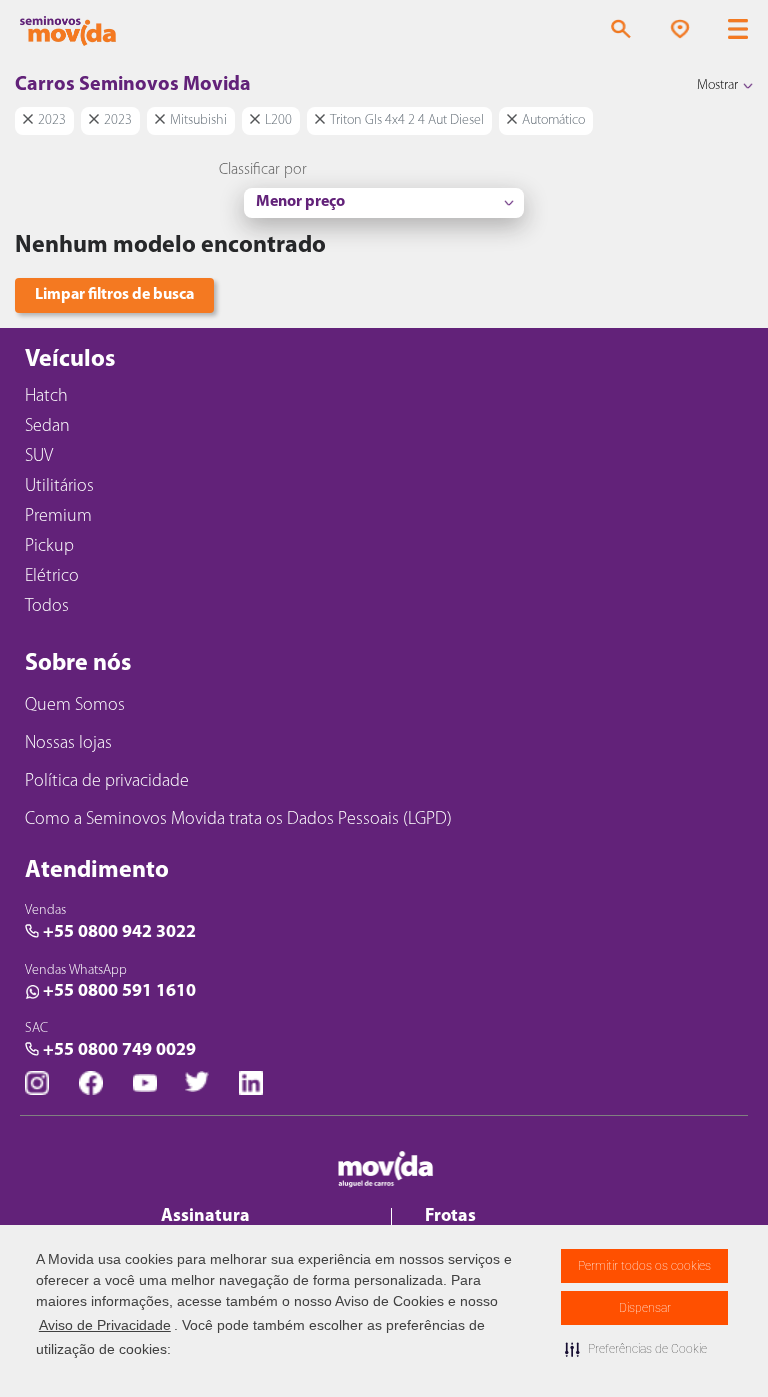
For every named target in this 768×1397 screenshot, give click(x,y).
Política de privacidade (107, 782)
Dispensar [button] (645, 1308)
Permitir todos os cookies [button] (644, 1266)
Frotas (450, 1217)
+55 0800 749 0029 (119, 1051)
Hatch (46, 397)
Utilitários (59, 487)
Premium (58, 517)
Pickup (49, 547)
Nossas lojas (68, 744)
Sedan (47, 427)
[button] (636, 1349)
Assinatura (205, 1217)
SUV (39, 457)
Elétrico (52, 577)
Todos (47, 607)
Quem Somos (75, 706)
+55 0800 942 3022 (119, 933)
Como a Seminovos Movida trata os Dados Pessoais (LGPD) (238, 820)
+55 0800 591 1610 (119, 992)
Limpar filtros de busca (114, 295)
